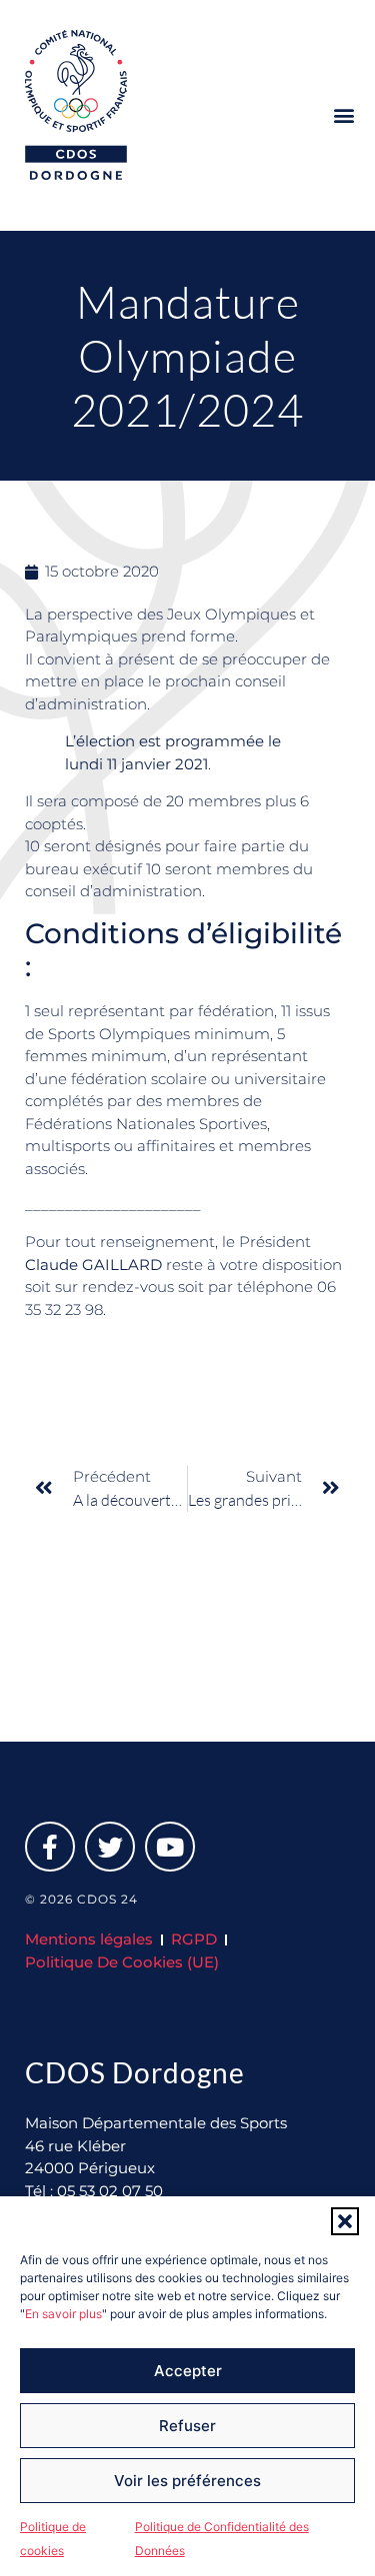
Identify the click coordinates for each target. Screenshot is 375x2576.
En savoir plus (63, 2314)
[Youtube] (170, 1847)
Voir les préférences (187, 2481)
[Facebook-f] (50, 1847)
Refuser (187, 2426)
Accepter (188, 2371)
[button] (345, 2221)
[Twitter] (110, 1847)
